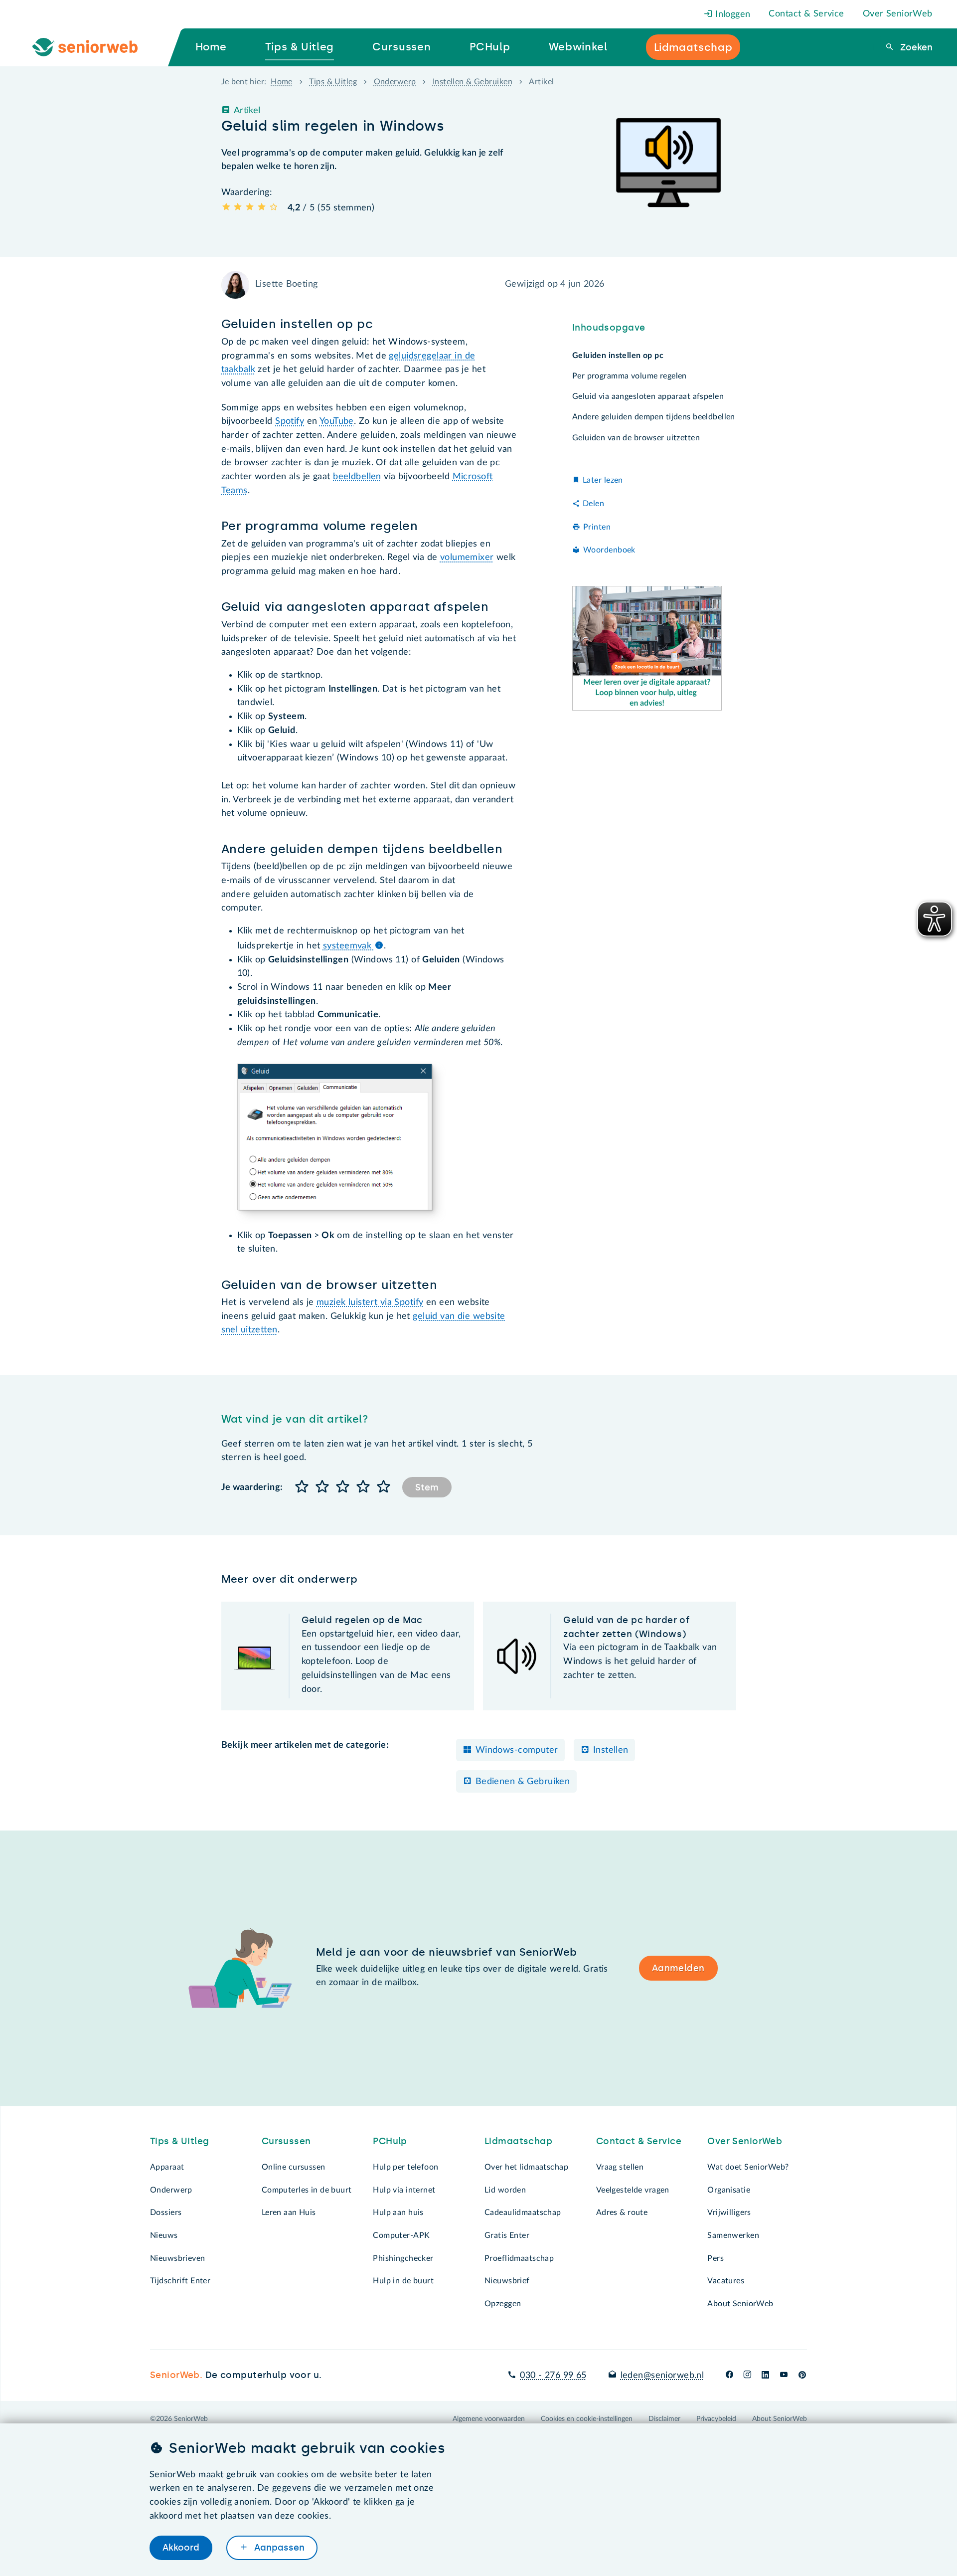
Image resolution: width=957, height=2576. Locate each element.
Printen (597, 527)
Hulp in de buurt (403, 2281)
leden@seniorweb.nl (662, 2376)
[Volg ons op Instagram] (747, 2376)
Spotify (290, 421)
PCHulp (390, 2141)
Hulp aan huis (398, 2212)
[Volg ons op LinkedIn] (766, 2376)
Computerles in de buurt (307, 2190)
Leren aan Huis (289, 2212)
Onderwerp (395, 82)
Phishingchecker (403, 2258)
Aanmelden (678, 1968)
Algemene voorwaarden (489, 2419)
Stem (427, 1487)
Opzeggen (503, 2304)
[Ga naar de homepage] (93, 47)
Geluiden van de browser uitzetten (636, 438)
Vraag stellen (620, 2167)
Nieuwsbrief (507, 2281)
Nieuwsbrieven (178, 2258)
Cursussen (286, 2141)
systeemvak (349, 946)
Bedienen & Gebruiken (523, 1782)
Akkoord (181, 2548)
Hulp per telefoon (405, 2167)
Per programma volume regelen (630, 376)
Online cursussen (294, 2167)
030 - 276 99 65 (553, 2376)
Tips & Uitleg (333, 82)
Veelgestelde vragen (633, 2190)
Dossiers (166, 2212)
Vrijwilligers (729, 2212)
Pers (716, 2258)
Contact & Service (806, 14)
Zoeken (915, 47)
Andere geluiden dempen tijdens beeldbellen (654, 417)
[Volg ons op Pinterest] (802, 2376)
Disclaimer (664, 2419)
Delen (593, 504)
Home (282, 82)
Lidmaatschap (518, 2141)
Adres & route (622, 2212)
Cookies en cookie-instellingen (587, 2419)
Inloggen (732, 14)
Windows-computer (517, 1750)
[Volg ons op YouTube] (784, 2376)
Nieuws (164, 2235)
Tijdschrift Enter (180, 2281)
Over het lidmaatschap (526, 2167)
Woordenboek (609, 550)
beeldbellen (357, 477)
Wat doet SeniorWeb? (748, 2167)
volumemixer (467, 557)
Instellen (611, 1750)
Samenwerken (733, 2235)
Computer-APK (401, 2235)
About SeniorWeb (740, 2304)
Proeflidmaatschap (519, 2258)
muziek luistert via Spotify (370, 1302)
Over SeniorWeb (898, 14)
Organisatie (729, 2190)
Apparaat (167, 2167)
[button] (302, 1487)
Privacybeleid (716, 2419)
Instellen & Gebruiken (473, 82)
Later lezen (603, 480)
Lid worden (505, 2190)
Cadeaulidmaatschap (523, 2212)
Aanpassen (278, 2548)
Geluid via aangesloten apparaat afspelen (648, 396)
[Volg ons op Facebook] (729, 2376)
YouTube (337, 421)
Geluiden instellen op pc (618, 356)
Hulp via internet (404, 2190)
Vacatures (726, 2281)
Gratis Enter (507, 2235)
